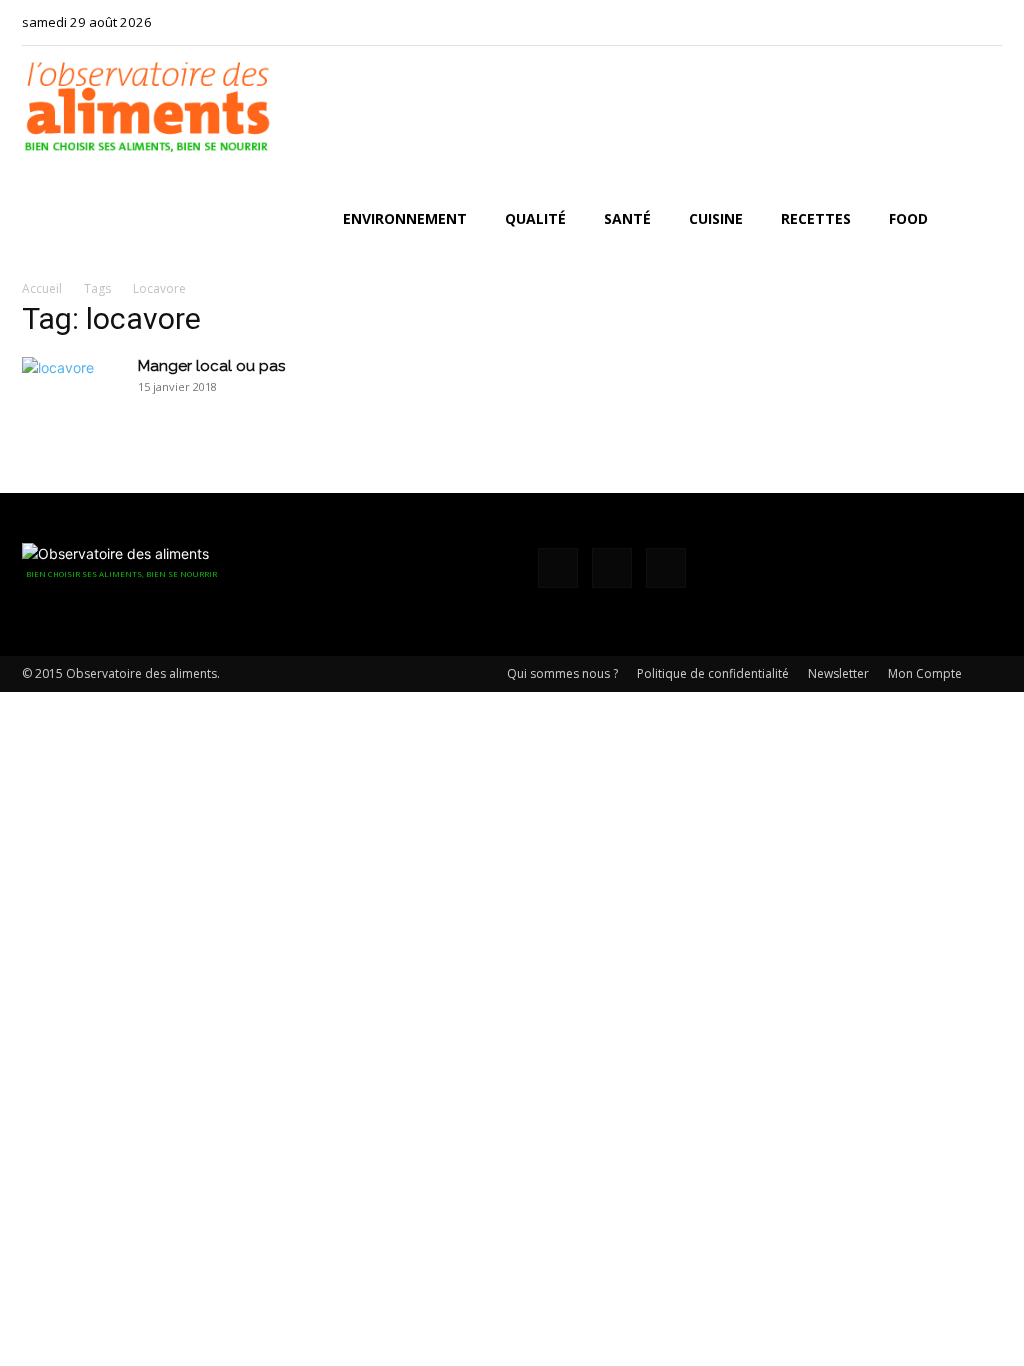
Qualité (535, 218)
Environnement (405, 218)
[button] (978, 220)
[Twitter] (987, 22)
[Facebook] (921, 22)
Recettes (816, 218)
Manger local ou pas (211, 366)
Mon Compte (925, 673)
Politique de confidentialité (713, 673)
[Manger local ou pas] (72, 392)
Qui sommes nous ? (562, 673)
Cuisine (716, 218)
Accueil (42, 288)
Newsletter (838, 673)
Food (908, 218)
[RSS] (954, 22)
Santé (627, 218)
